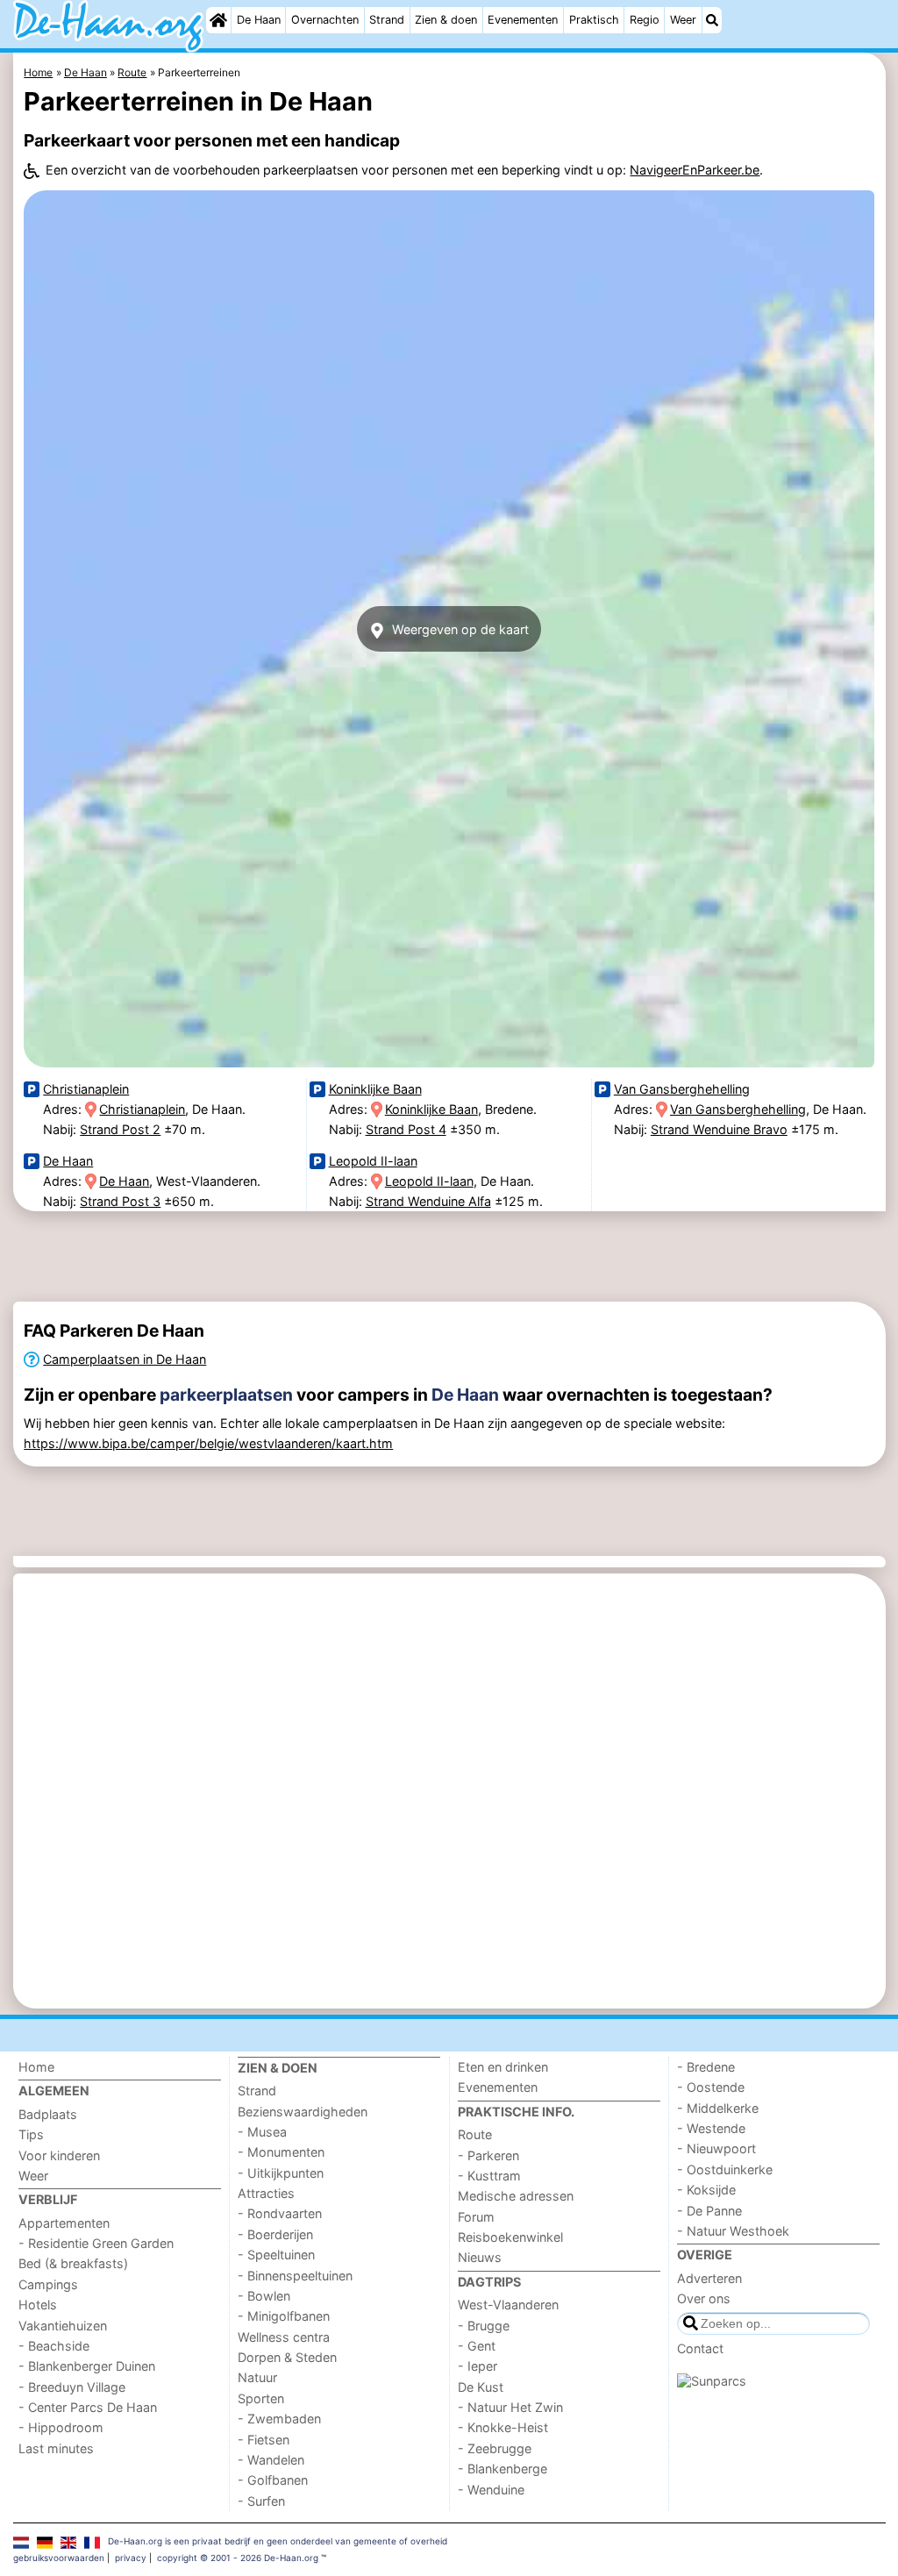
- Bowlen (264, 2296)
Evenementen (523, 20)
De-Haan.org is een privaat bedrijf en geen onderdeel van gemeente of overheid (278, 2541)
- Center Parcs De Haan (88, 2407)
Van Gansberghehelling (682, 1089)
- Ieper (478, 2366)
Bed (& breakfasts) (73, 2263)
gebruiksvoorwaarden (59, 2558)
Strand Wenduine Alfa (428, 1201)
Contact (700, 2348)
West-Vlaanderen (508, 2305)
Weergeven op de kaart (459, 629)
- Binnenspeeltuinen (295, 2276)
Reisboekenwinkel (510, 2237)
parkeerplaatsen (226, 1395)
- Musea (262, 2132)
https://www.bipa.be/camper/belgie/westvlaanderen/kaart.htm (208, 1443)
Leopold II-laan (373, 1161)
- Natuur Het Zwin (510, 2407)
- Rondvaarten (280, 2213)
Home (36, 2067)
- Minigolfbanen (284, 2316)
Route (475, 2134)
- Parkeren (488, 2155)
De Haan (259, 20)
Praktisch (594, 20)
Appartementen (64, 2223)
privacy (131, 2558)
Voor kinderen (59, 2155)
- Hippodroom (61, 2427)
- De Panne (709, 2211)
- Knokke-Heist (503, 2427)
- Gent (477, 2346)
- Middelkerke (718, 2108)
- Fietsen (264, 2440)
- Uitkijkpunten (281, 2173)
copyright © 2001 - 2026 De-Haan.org (238, 2558)
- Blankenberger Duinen (87, 2366)
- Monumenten (281, 2152)
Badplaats (48, 2114)
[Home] (218, 20)
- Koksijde (706, 2190)
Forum (476, 2217)
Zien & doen (446, 20)
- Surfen (261, 2501)
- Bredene (706, 2067)
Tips (31, 2134)
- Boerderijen (275, 2234)
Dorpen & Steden (287, 2357)
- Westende (711, 2128)
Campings (48, 2284)
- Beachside (54, 2346)
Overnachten (325, 20)
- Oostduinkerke (725, 2169)
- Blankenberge (502, 2469)
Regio (645, 20)
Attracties (266, 2193)
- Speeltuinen (276, 2255)
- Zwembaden (279, 2419)
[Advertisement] (449, 1257)
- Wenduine (491, 2490)
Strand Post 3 (120, 1201)
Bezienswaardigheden (303, 2112)
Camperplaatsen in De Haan (125, 1359)
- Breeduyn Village (72, 2387)
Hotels (38, 2305)
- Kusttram (489, 2176)
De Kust (481, 2387)
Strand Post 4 (406, 1129)
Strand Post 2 (120, 1129)
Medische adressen (516, 2196)
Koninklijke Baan (375, 1089)
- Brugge (484, 2326)
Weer (683, 20)
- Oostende (711, 2087)
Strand (387, 20)
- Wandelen (271, 2460)
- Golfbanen (273, 2480)
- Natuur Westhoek (733, 2231)
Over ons (704, 2298)
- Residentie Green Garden (96, 2243)
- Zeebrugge (495, 2448)
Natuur (257, 2377)
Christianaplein (86, 1089)
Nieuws (480, 2257)
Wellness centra (284, 2337)
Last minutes (56, 2448)
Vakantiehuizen (63, 2326)
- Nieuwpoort (716, 2148)
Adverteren (709, 2278)
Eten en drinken (503, 2067)
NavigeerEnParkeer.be (695, 170)
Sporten (261, 2398)
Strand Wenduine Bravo (719, 1129)
